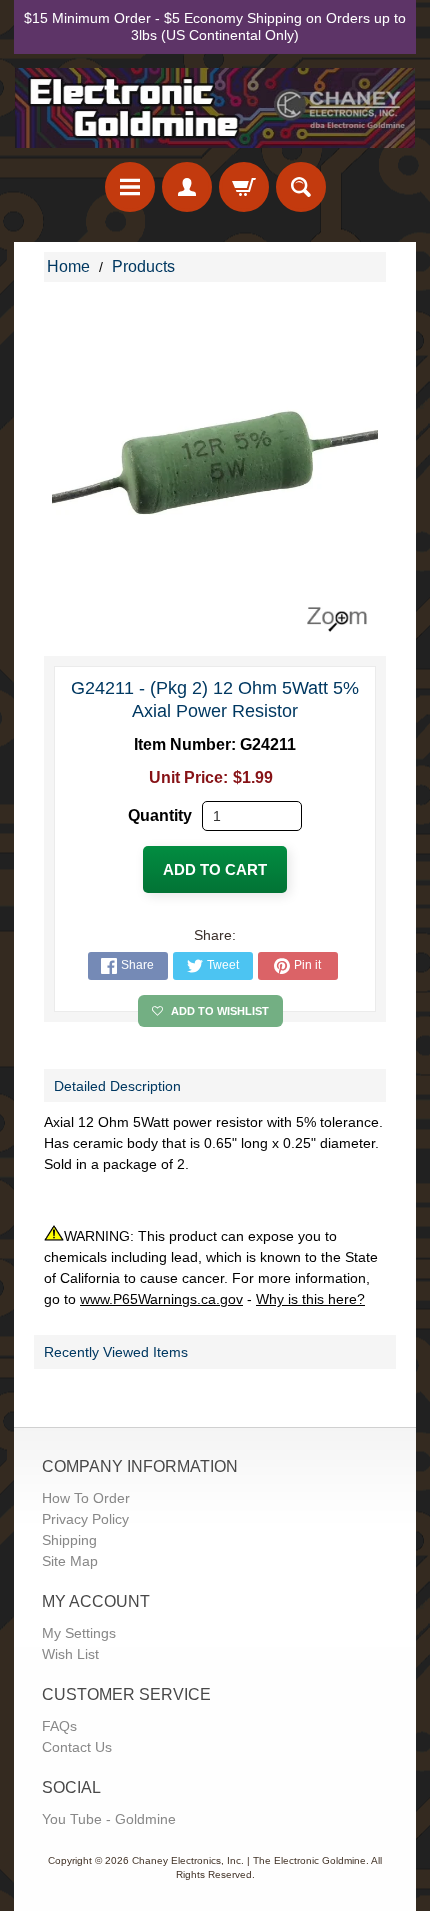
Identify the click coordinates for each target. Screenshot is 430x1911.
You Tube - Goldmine (109, 1819)
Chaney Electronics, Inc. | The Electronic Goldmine (249, 1860)
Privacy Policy (85, 1519)
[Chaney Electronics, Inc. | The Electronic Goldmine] (215, 108)
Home (68, 266)
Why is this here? (310, 1299)
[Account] (187, 187)
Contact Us (77, 1747)
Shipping (69, 1540)
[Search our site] (301, 187)
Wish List (70, 1654)
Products (143, 266)
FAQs (59, 1726)
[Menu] (130, 187)
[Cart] (244, 187)
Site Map (70, 1561)
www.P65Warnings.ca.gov (161, 1299)
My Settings (79, 1633)
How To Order (86, 1498)
